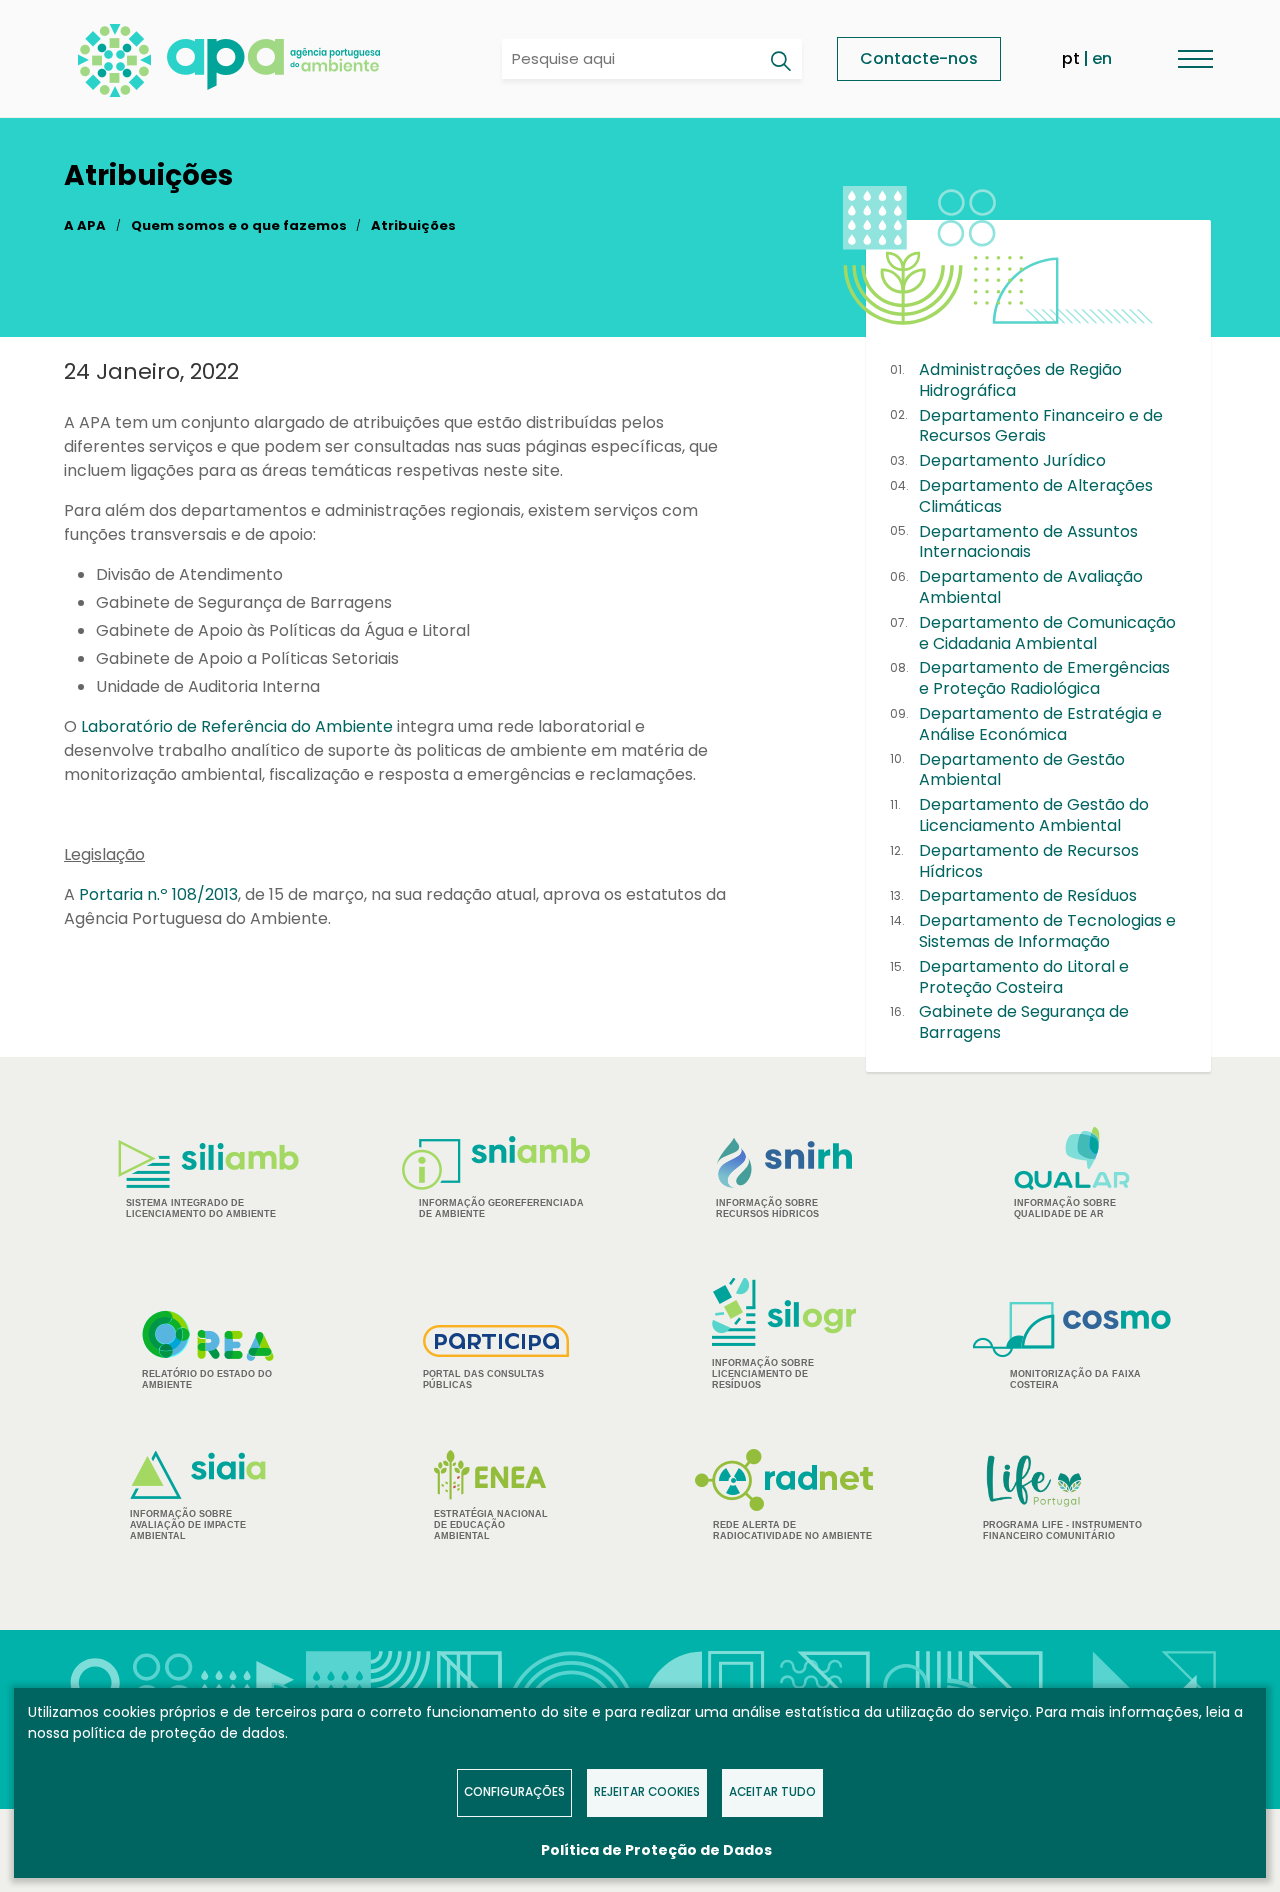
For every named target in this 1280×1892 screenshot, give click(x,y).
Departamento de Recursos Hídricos (1029, 861)
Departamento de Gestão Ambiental (1022, 770)
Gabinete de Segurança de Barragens (1024, 1022)
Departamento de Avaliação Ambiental (1031, 587)
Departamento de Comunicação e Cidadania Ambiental (1047, 633)
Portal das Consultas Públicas (483, 1379)
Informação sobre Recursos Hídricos (767, 1208)
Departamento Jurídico (1012, 460)
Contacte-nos (919, 58)
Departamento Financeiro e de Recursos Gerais (1041, 426)
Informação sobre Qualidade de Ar (1065, 1208)
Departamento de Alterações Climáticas (1036, 496)
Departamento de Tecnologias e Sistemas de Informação (1047, 931)
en (1102, 58)
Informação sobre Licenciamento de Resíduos (763, 1374)
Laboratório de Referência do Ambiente (237, 726)
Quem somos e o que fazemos (239, 225)
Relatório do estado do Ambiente (207, 1379)
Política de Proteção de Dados (656, 1850)
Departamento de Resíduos (1028, 895)
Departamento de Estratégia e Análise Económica (1040, 724)
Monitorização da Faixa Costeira (1075, 1379)
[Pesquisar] (780, 61)
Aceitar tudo (772, 1792)
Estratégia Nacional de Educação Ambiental (491, 1525)
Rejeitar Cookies (647, 1792)
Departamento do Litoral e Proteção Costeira (1024, 977)
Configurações (514, 1792)
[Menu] (1195, 58)
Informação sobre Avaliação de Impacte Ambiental (188, 1525)
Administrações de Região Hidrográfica (1020, 380)
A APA (85, 225)
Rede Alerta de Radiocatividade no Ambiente (792, 1530)
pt (1071, 58)
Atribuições (413, 225)
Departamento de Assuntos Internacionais (1028, 542)
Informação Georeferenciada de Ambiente (501, 1208)
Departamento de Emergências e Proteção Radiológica (1044, 678)
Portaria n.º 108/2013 (158, 894)
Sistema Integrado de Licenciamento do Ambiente (201, 1208)
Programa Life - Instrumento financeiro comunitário (1062, 1496)
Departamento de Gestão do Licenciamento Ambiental (1034, 815)
